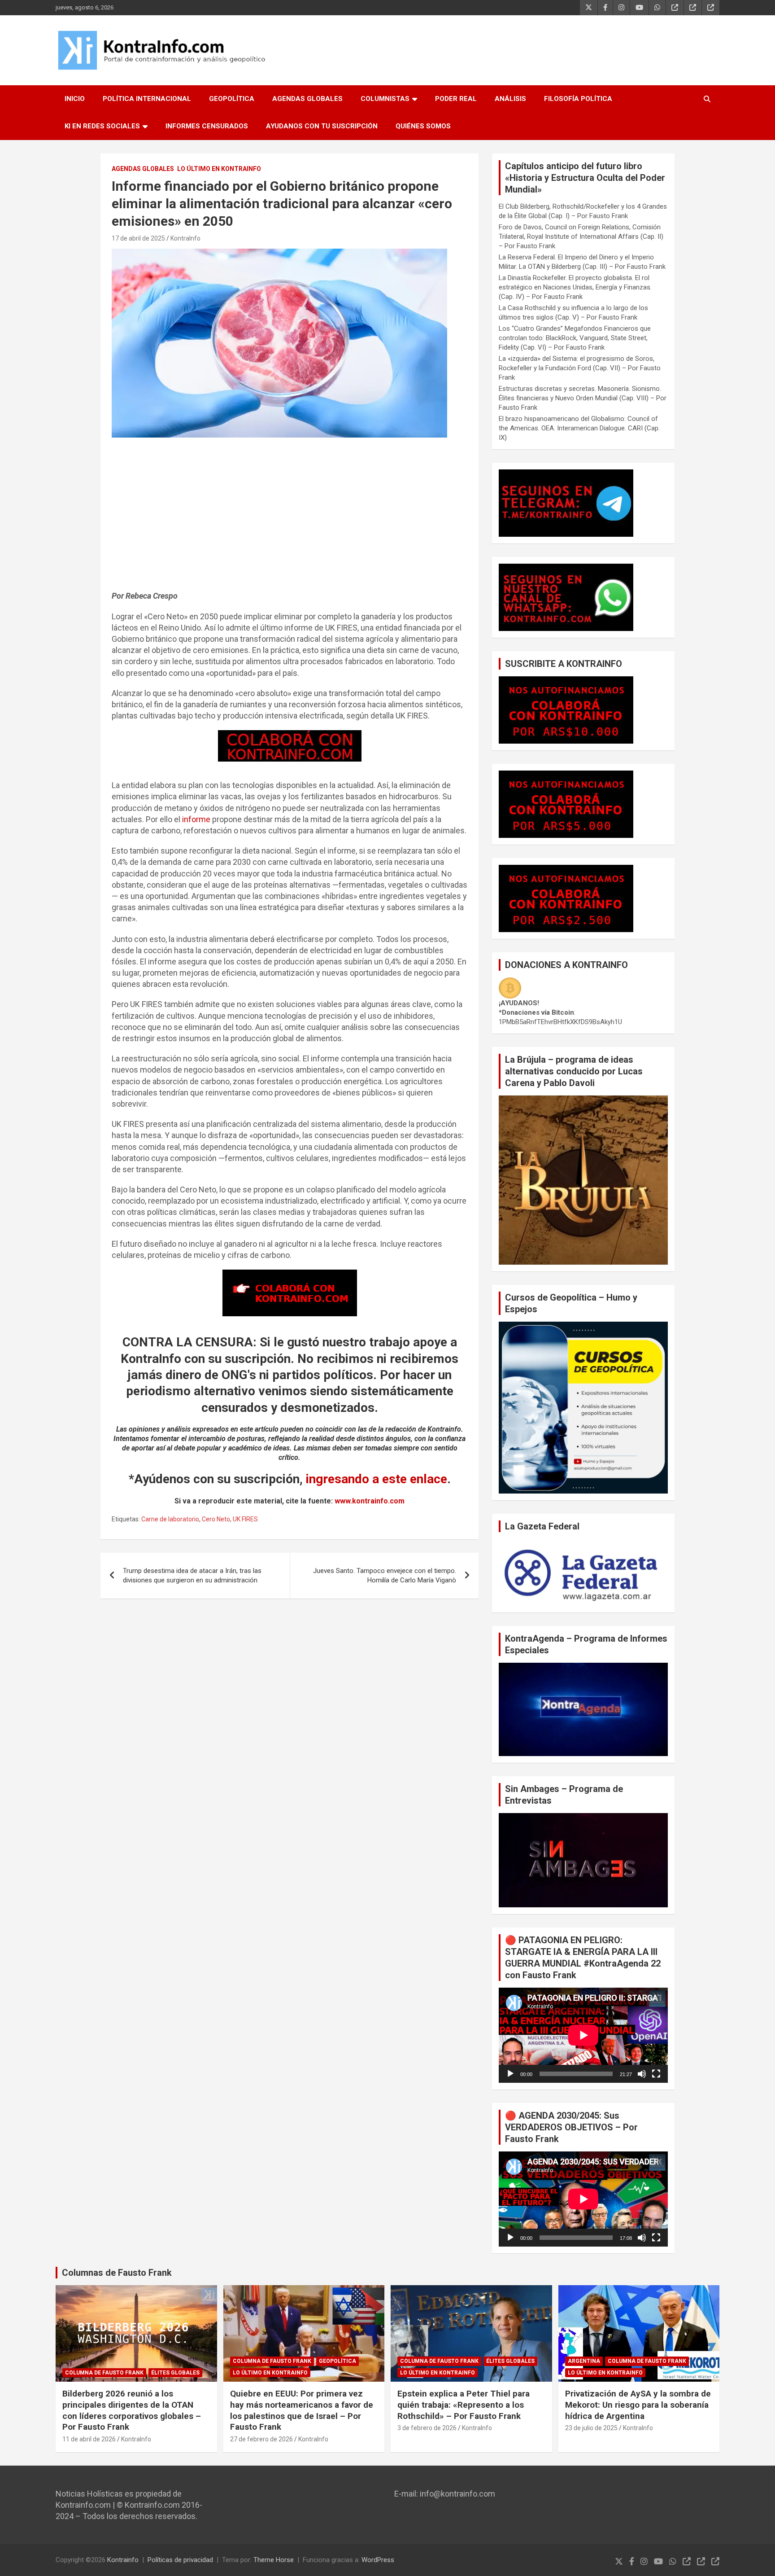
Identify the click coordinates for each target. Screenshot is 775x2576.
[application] (583, 2035)
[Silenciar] (642, 2074)
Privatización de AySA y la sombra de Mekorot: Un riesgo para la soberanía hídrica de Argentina (638, 2405)
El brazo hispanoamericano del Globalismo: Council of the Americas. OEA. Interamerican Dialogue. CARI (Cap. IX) (579, 428)
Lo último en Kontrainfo (219, 169)
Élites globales (175, 2373)
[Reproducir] (510, 2074)
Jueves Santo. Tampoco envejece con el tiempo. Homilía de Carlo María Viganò (385, 1575)
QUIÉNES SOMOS (423, 126)
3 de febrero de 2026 (427, 2428)
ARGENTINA (584, 2361)
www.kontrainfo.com (370, 1501)
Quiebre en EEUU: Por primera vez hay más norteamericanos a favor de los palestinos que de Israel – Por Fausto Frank (302, 2410)
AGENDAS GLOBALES (307, 99)
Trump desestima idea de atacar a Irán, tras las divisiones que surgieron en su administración (192, 1575)
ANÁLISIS (510, 99)
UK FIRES (245, 1519)
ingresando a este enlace (377, 1479)
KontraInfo (185, 238)
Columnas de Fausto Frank (117, 2273)
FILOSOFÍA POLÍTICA (578, 99)
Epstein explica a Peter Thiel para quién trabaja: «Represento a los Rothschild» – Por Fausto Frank (464, 2405)
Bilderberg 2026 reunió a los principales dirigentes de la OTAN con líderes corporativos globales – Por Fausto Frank (132, 2410)
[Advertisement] (290, 518)
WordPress (378, 2560)
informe (196, 819)
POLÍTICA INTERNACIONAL (147, 99)
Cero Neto (216, 1519)
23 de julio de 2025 (591, 2428)
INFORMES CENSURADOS (207, 126)
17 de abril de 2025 (138, 238)
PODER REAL (456, 99)
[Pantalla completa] (656, 2074)
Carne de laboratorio (170, 1519)
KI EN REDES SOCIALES (102, 126)
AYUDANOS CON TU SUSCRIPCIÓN (322, 126)
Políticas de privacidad (180, 2560)
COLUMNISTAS (385, 99)
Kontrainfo (123, 2560)
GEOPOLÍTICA (232, 99)
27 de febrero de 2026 (261, 2439)
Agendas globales (143, 169)
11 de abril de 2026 (89, 2439)
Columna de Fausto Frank (104, 2373)
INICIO (75, 99)
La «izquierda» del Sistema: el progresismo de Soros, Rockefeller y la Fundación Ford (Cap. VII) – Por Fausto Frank (580, 368)
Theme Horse (274, 2560)
